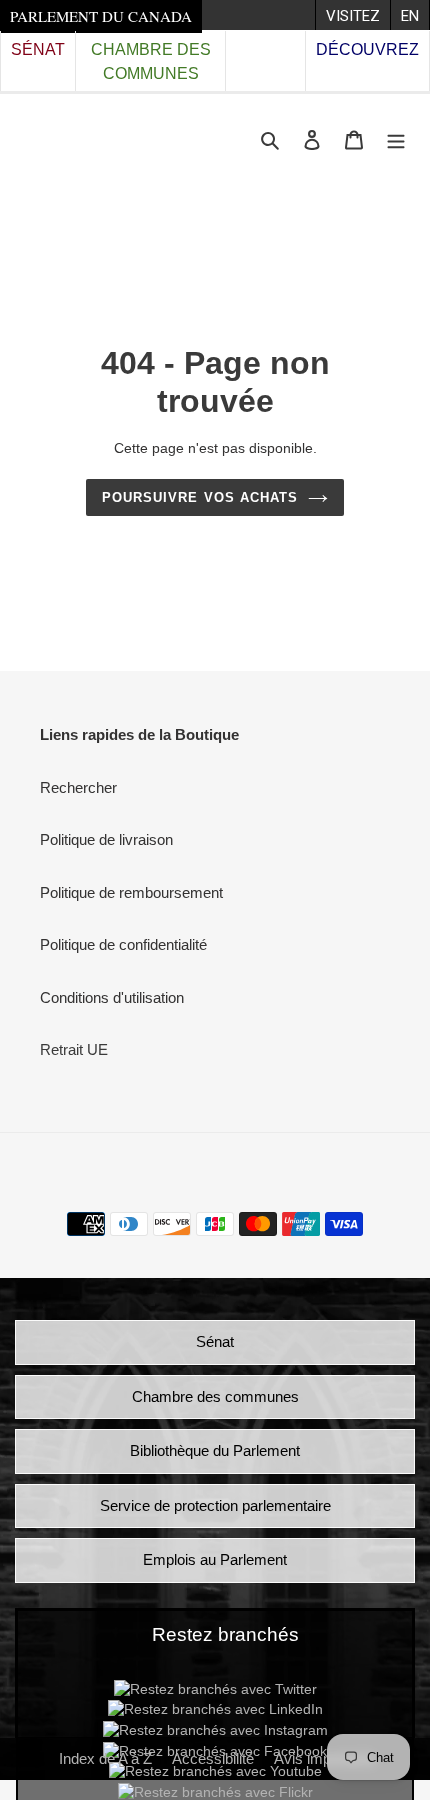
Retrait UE (74, 1049)
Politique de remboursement (131, 892)
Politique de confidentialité (123, 944)
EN (410, 16)
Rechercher (78, 787)
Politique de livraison (106, 839)
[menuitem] (352, 15)
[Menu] (396, 139)
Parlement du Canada (101, 16)
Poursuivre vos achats (200, 497)
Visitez (353, 16)
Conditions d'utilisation (112, 997)
